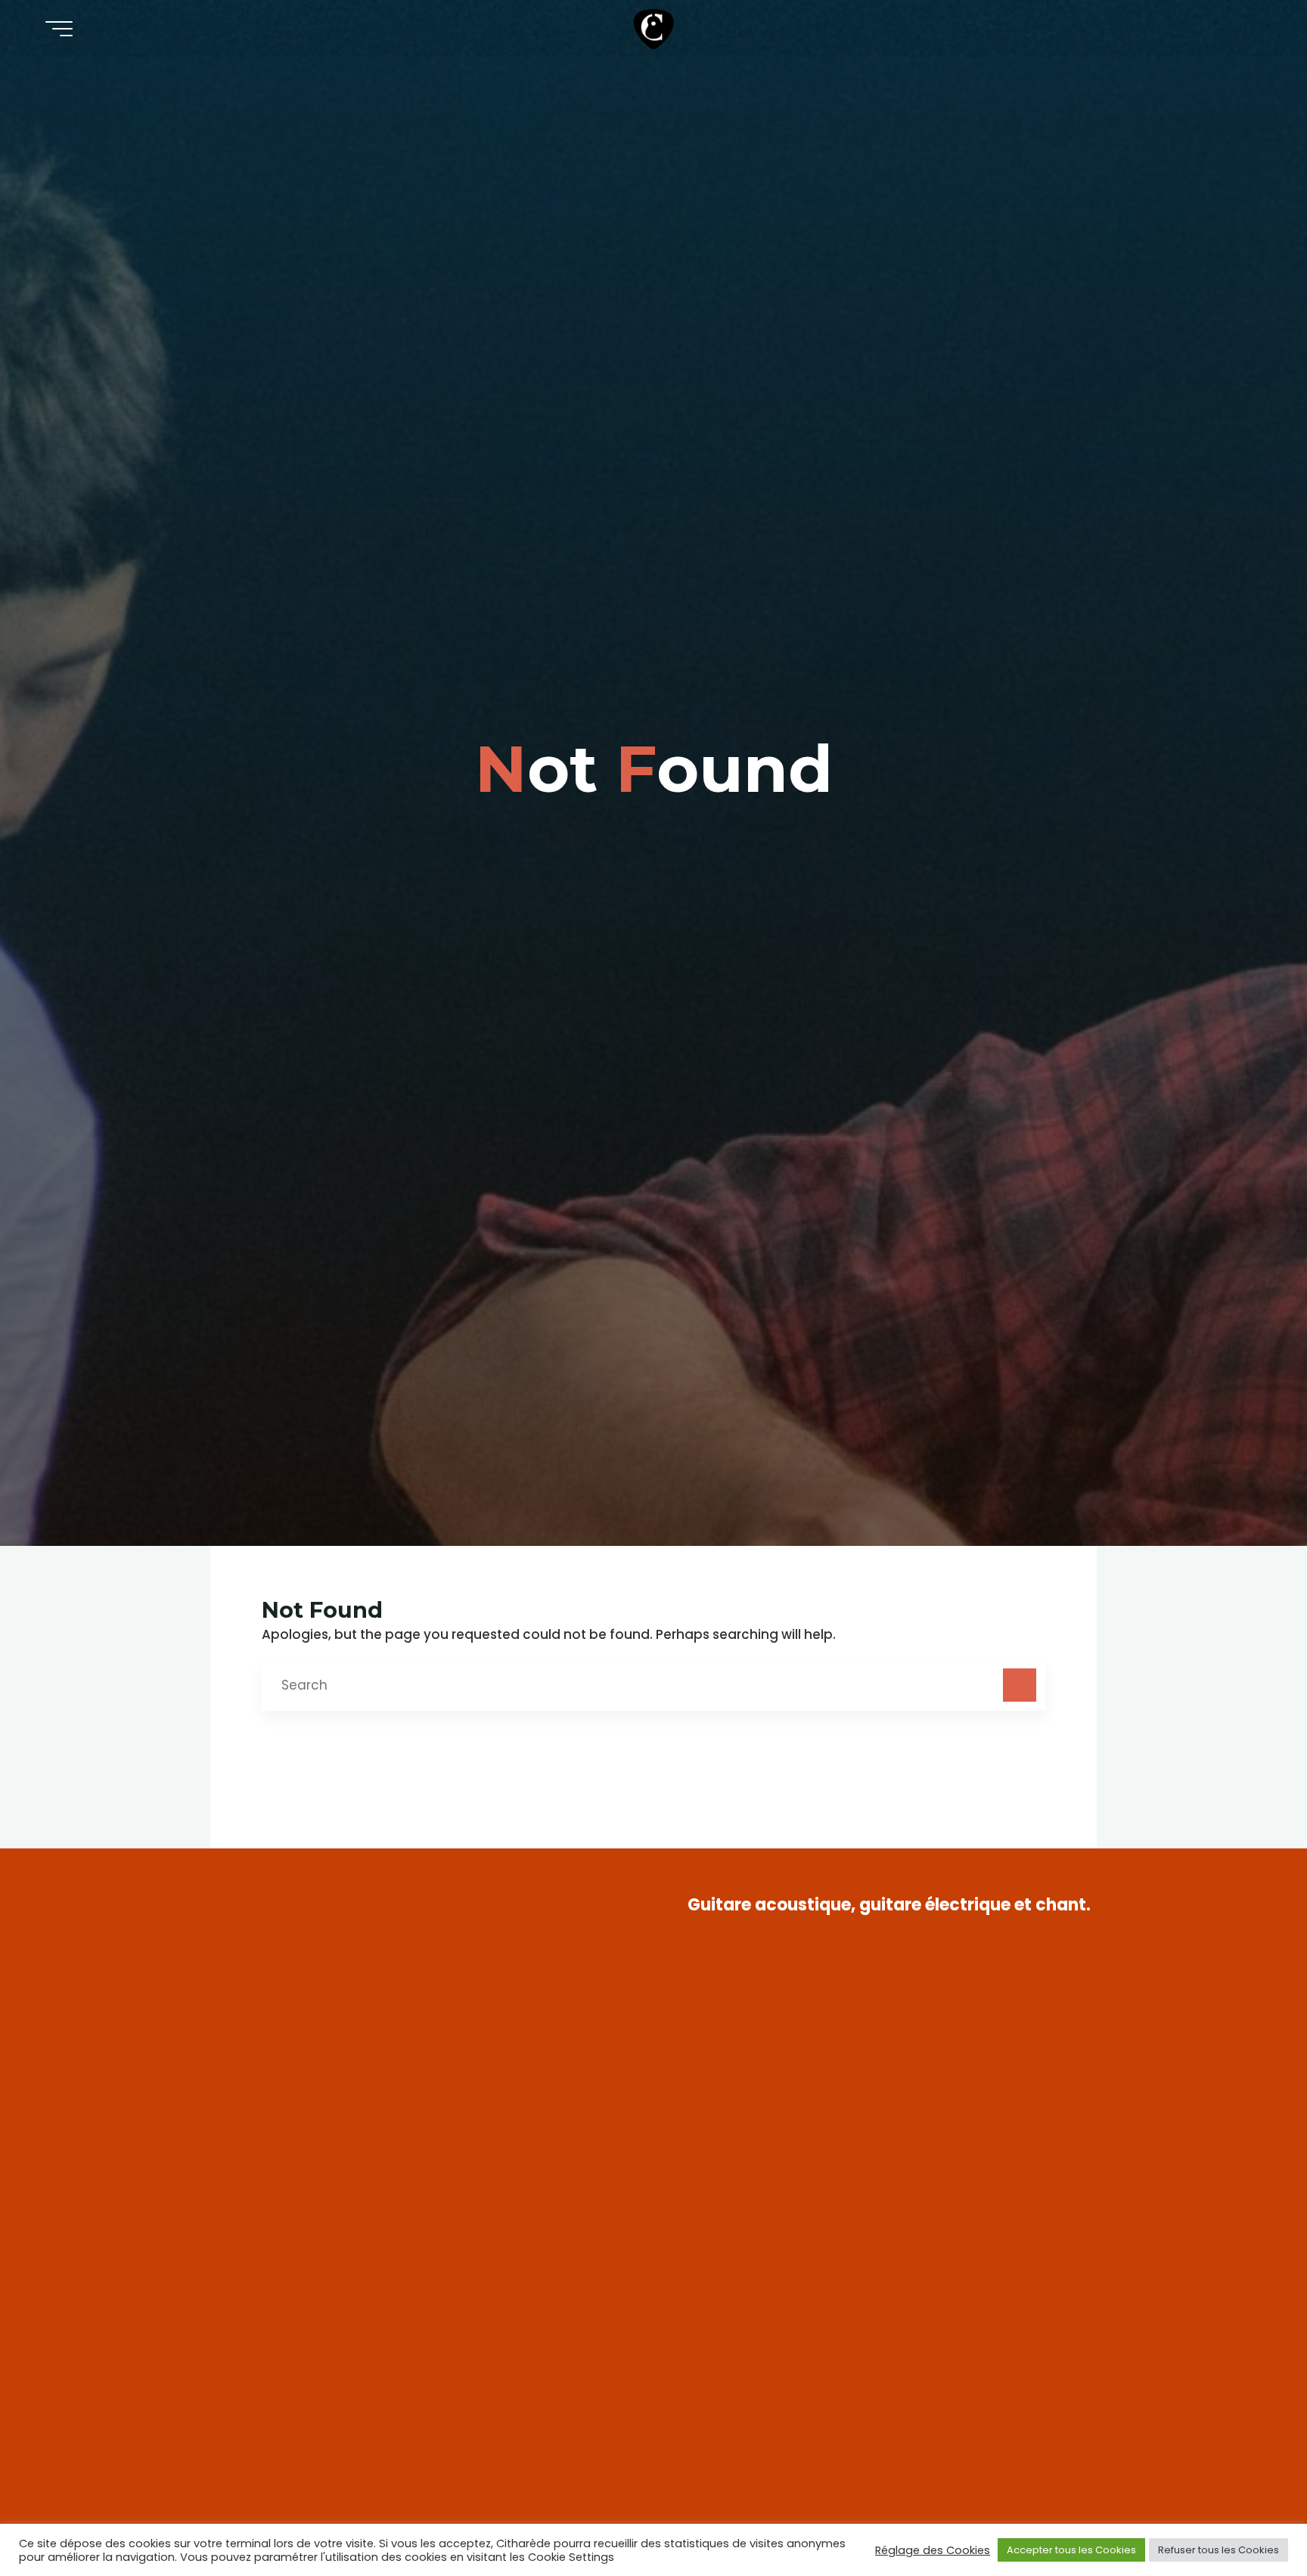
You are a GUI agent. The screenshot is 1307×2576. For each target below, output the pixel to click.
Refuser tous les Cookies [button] (1219, 2550)
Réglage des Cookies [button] (933, 2550)
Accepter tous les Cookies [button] (1071, 2550)
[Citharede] (654, 28)
